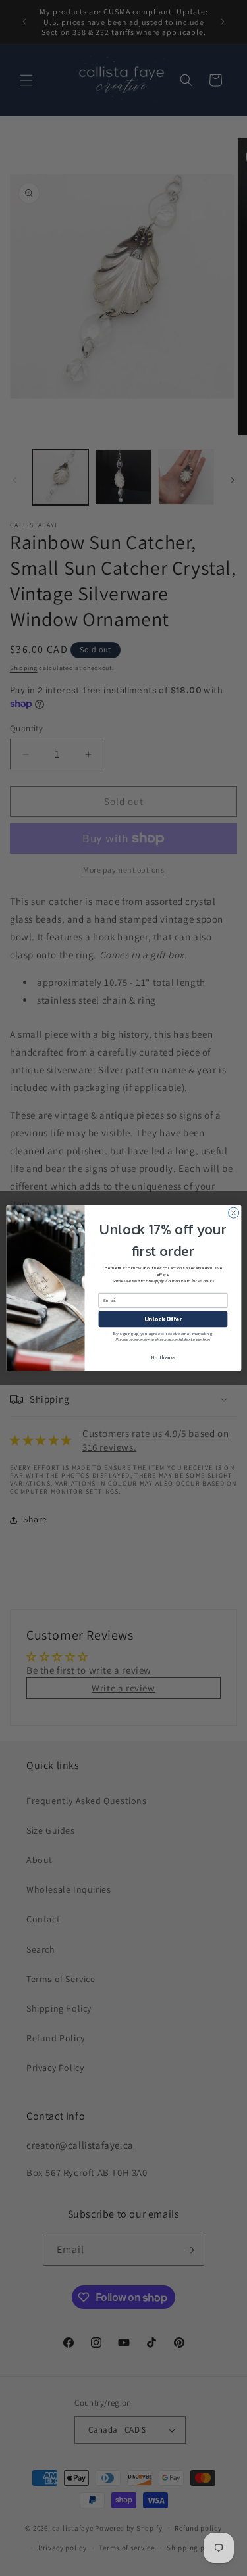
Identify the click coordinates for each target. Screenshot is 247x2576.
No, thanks (163, 1358)
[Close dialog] (233, 1213)
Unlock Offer (162, 1319)
